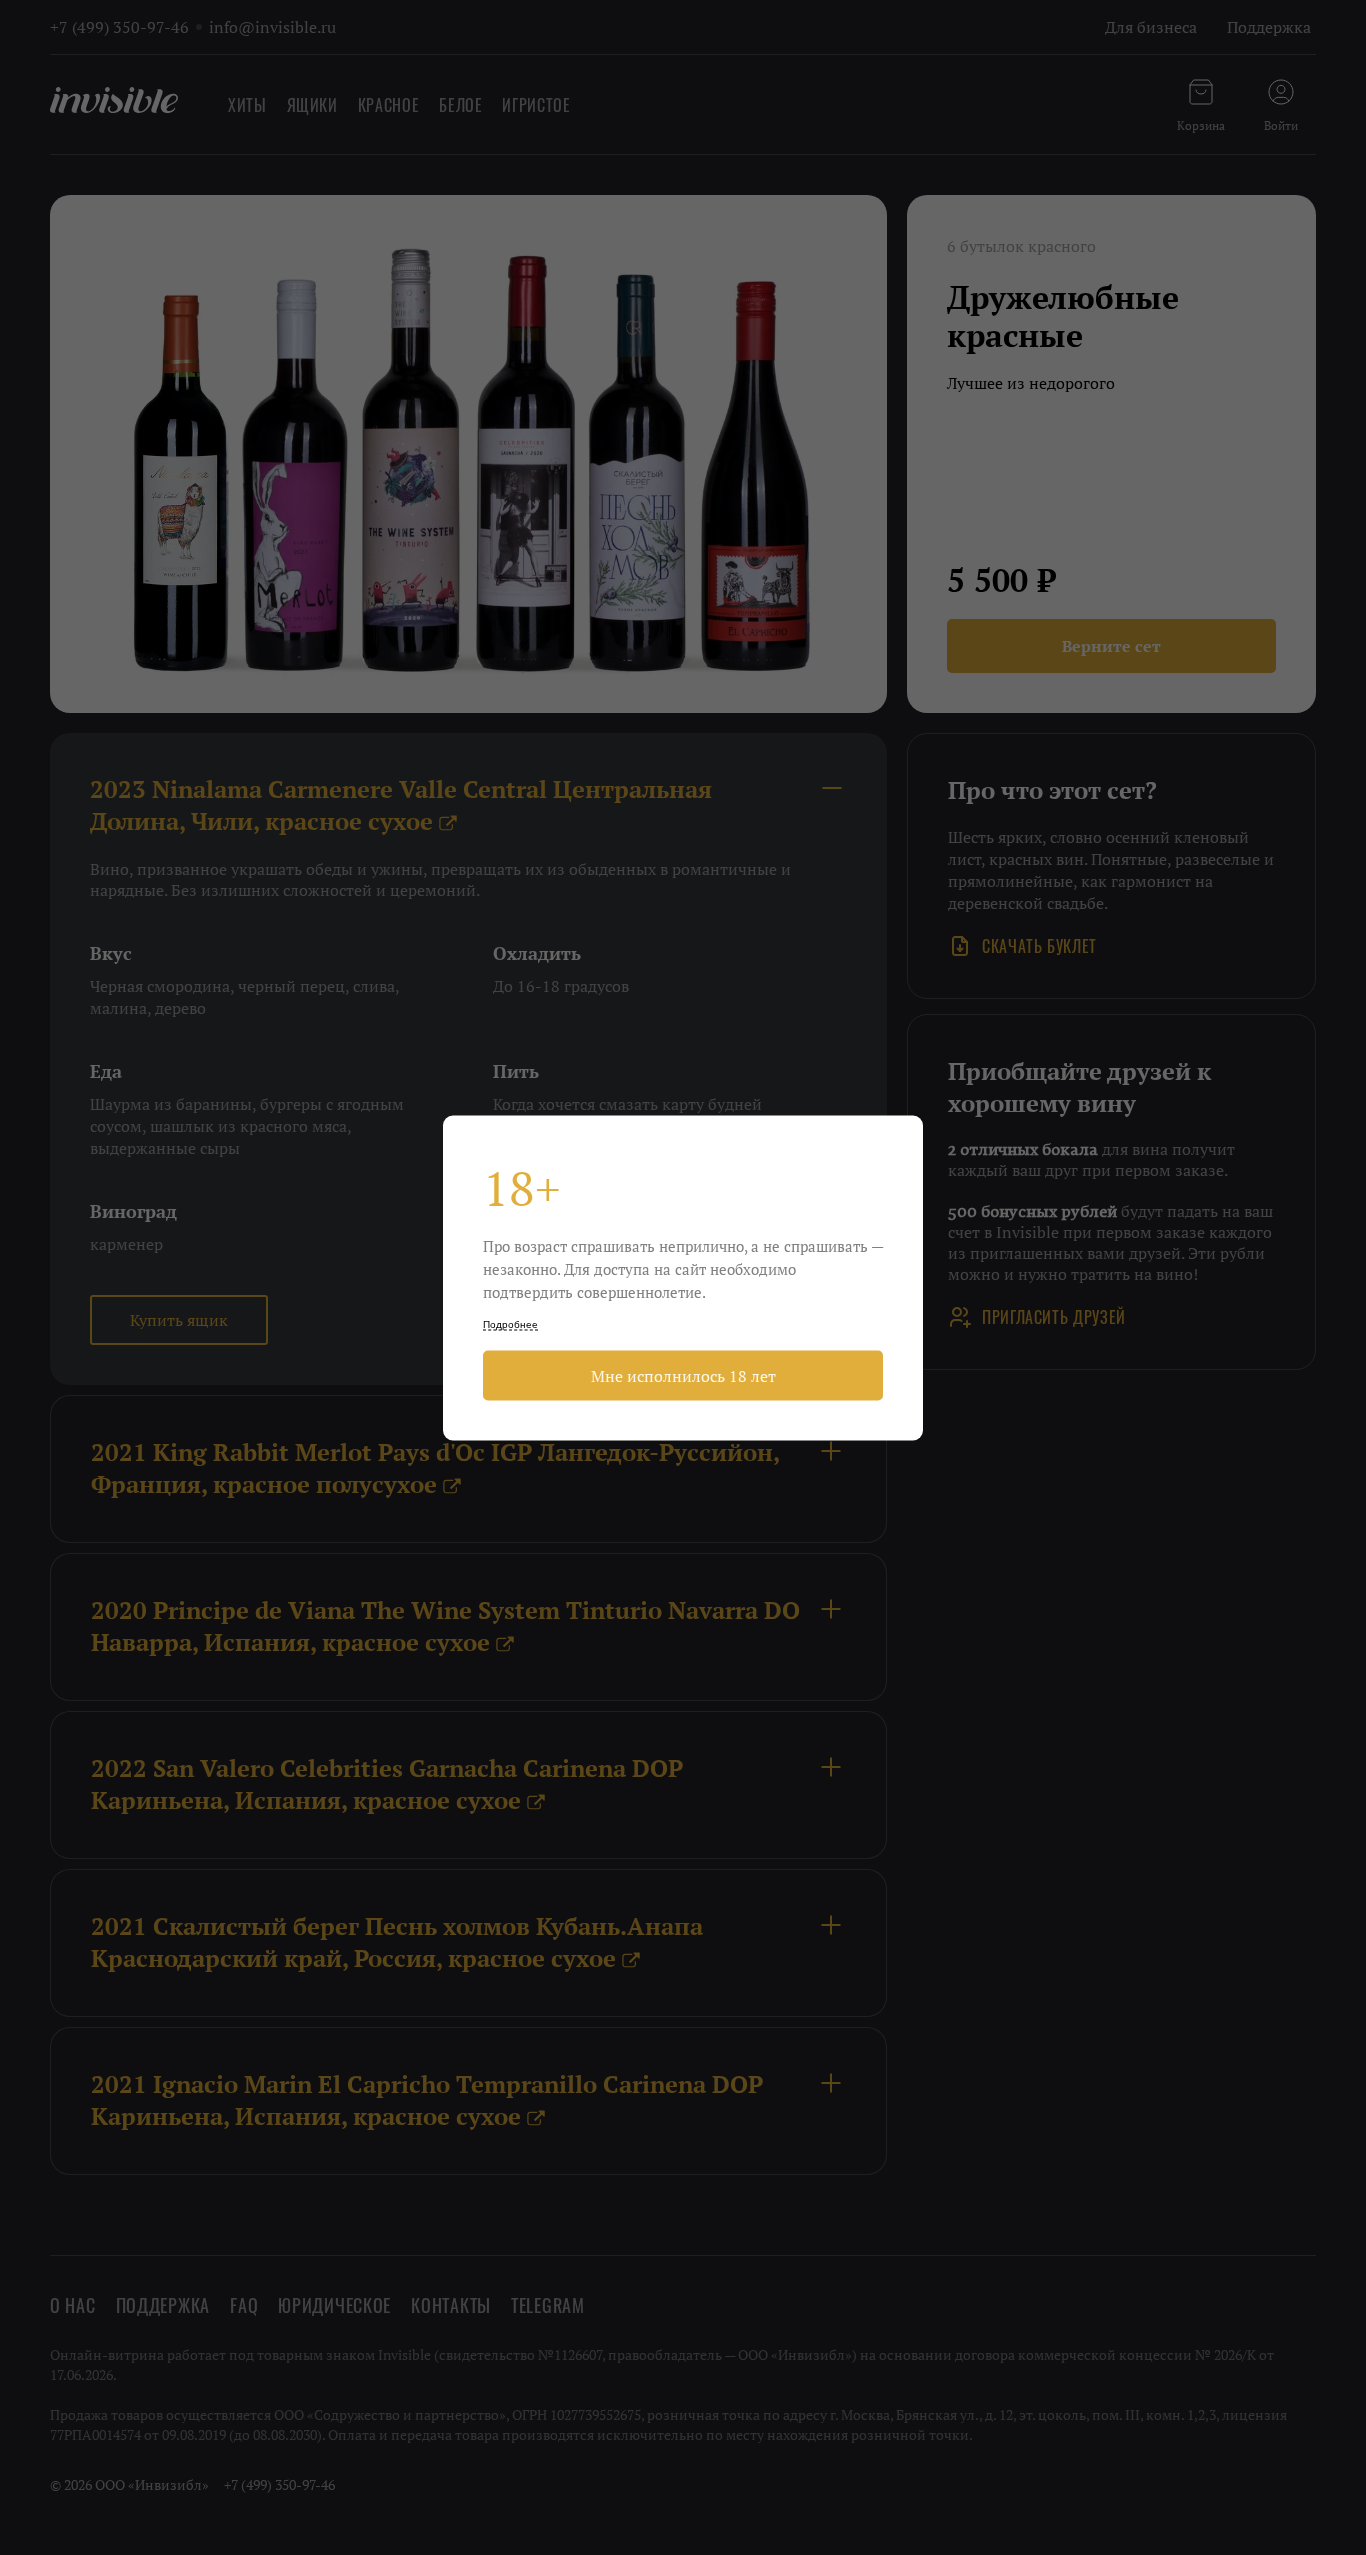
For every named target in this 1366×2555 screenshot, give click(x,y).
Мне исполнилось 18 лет (683, 1375)
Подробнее (510, 1323)
